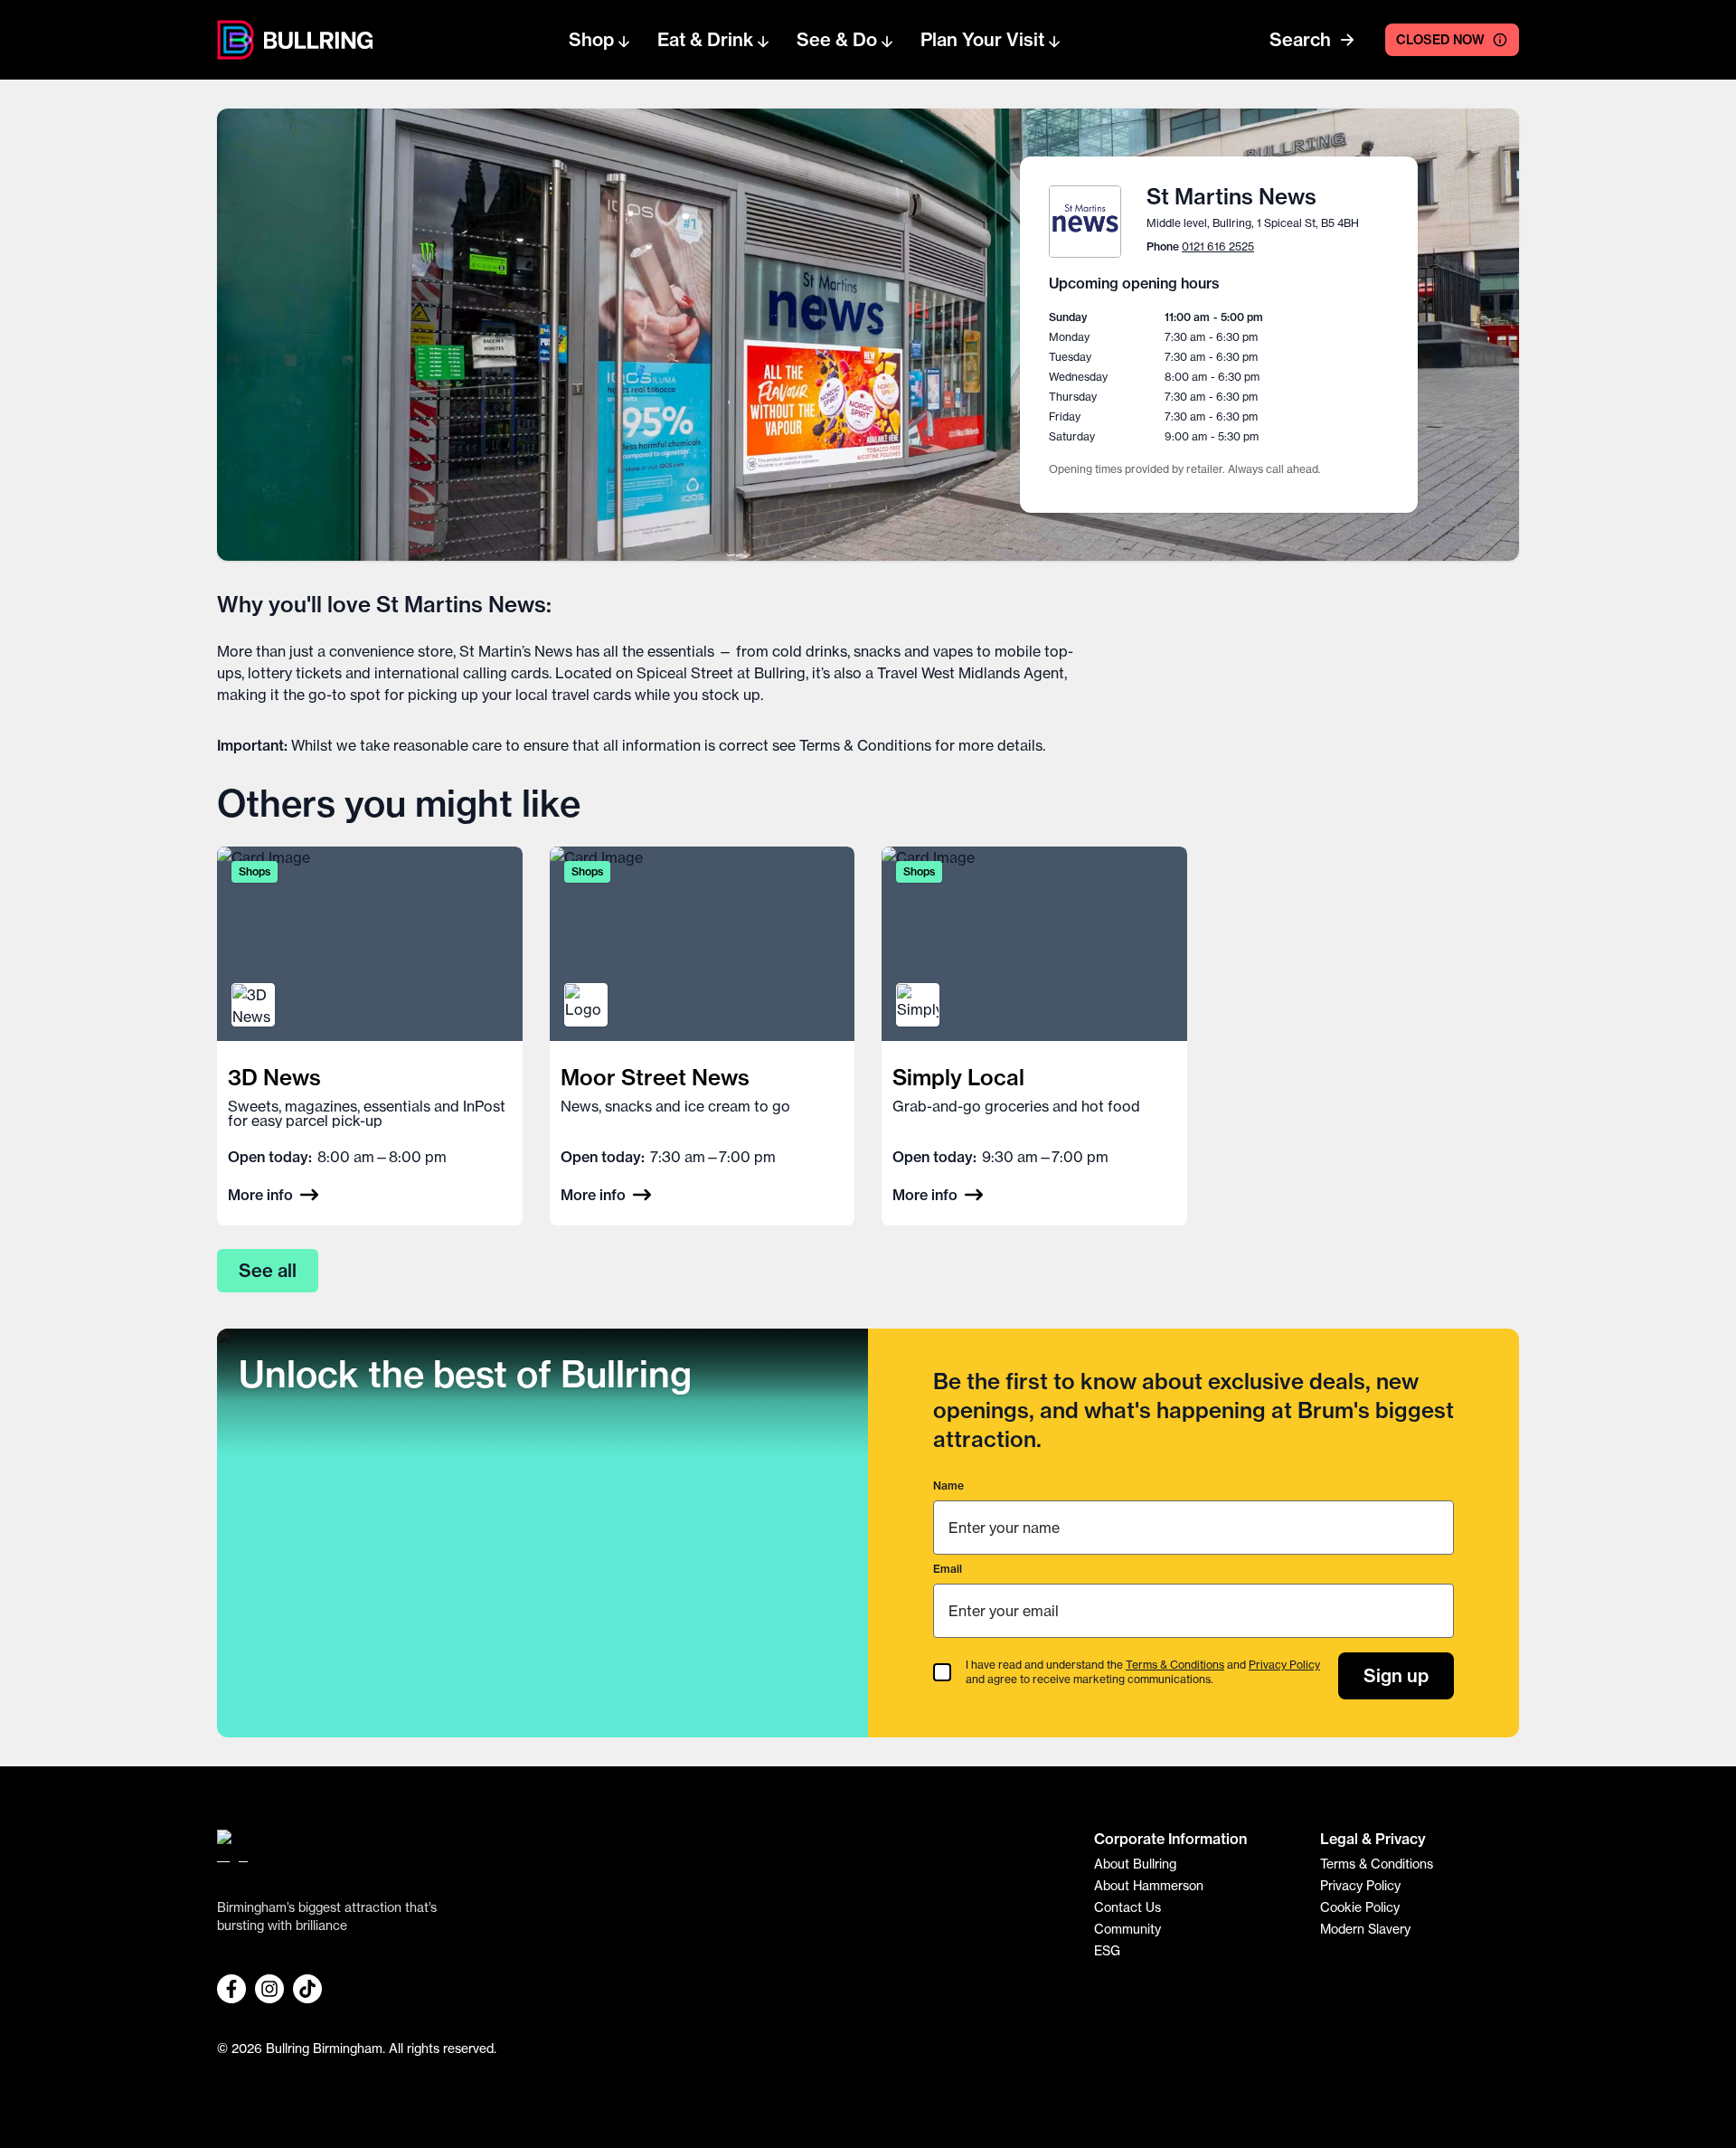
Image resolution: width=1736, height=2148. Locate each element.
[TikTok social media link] (307, 1989)
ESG (1107, 1951)
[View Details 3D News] (370, 1036)
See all (268, 1270)
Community (1127, 1929)
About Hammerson (1149, 1886)
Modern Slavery (1365, 1929)
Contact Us (1127, 1907)
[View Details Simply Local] (1034, 1036)
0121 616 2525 (1218, 246)
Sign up (1396, 1675)
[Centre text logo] (313, 40)
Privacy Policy (1284, 1665)
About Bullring (1135, 1864)
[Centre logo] (236, 40)
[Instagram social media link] (269, 1989)
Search (1300, 39)
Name (948, 1486)
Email (948, 1569)
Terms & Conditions (865, 745)
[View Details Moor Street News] (703, 1036)
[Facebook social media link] (231, 1989)
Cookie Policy (1360, 1907)
